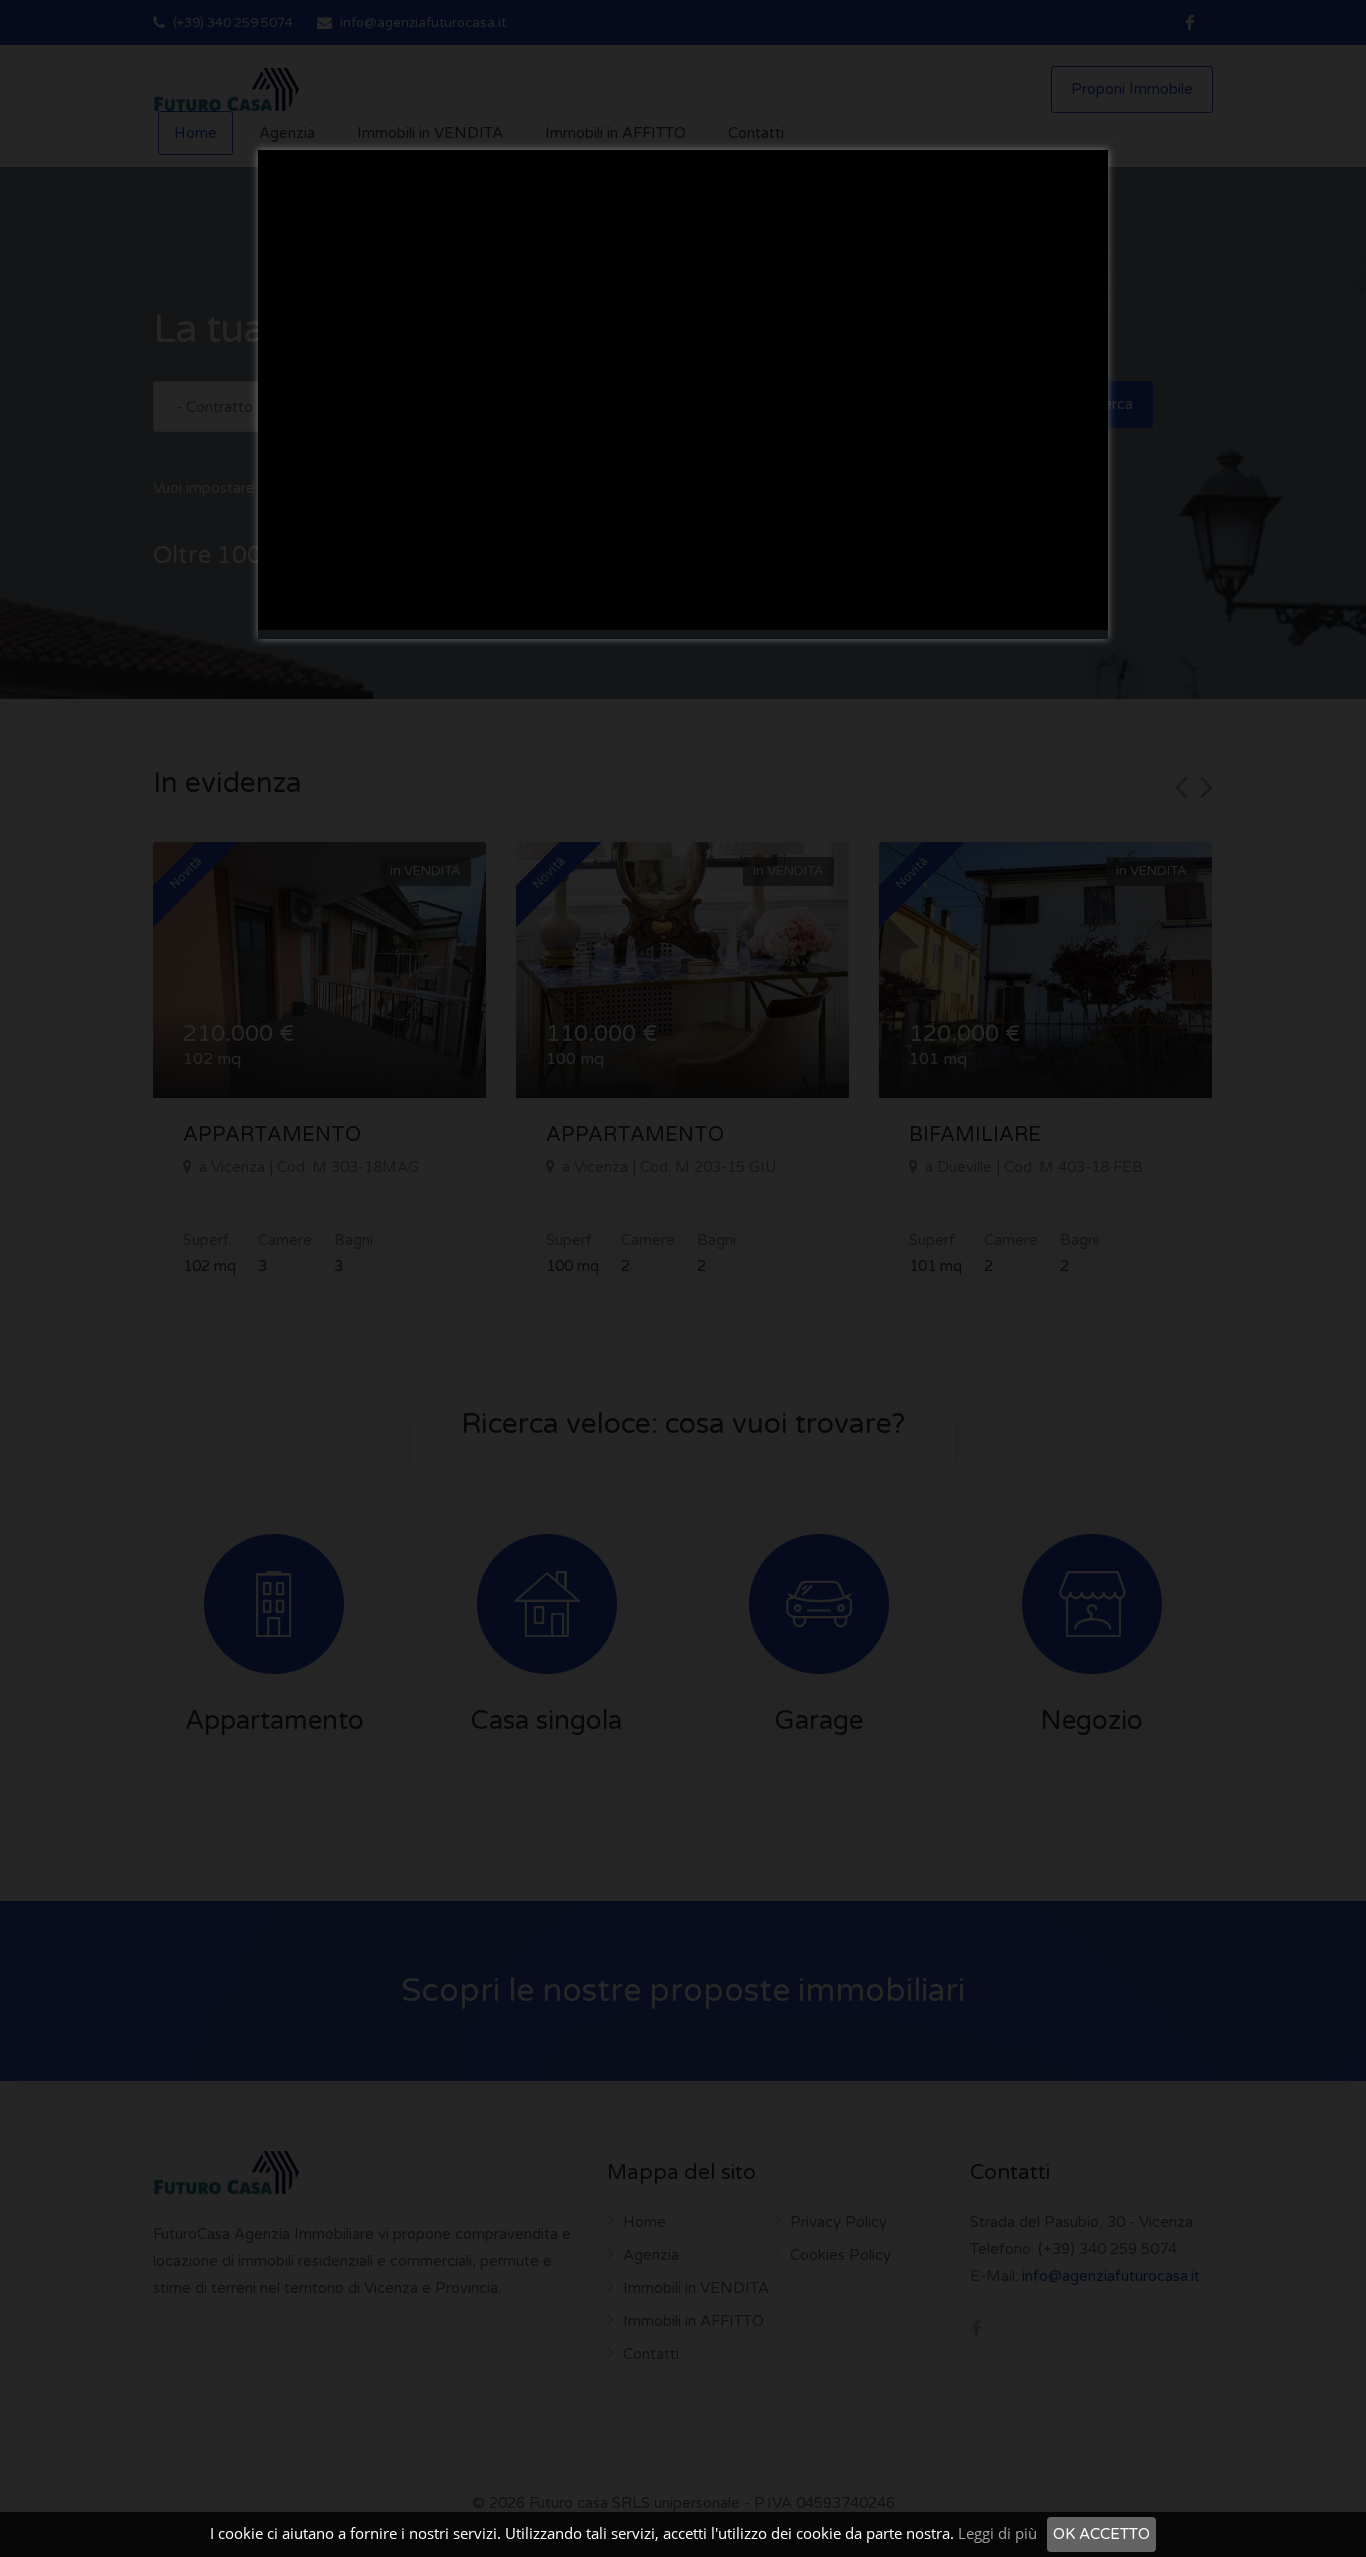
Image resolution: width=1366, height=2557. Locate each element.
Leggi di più (997, 2533)
